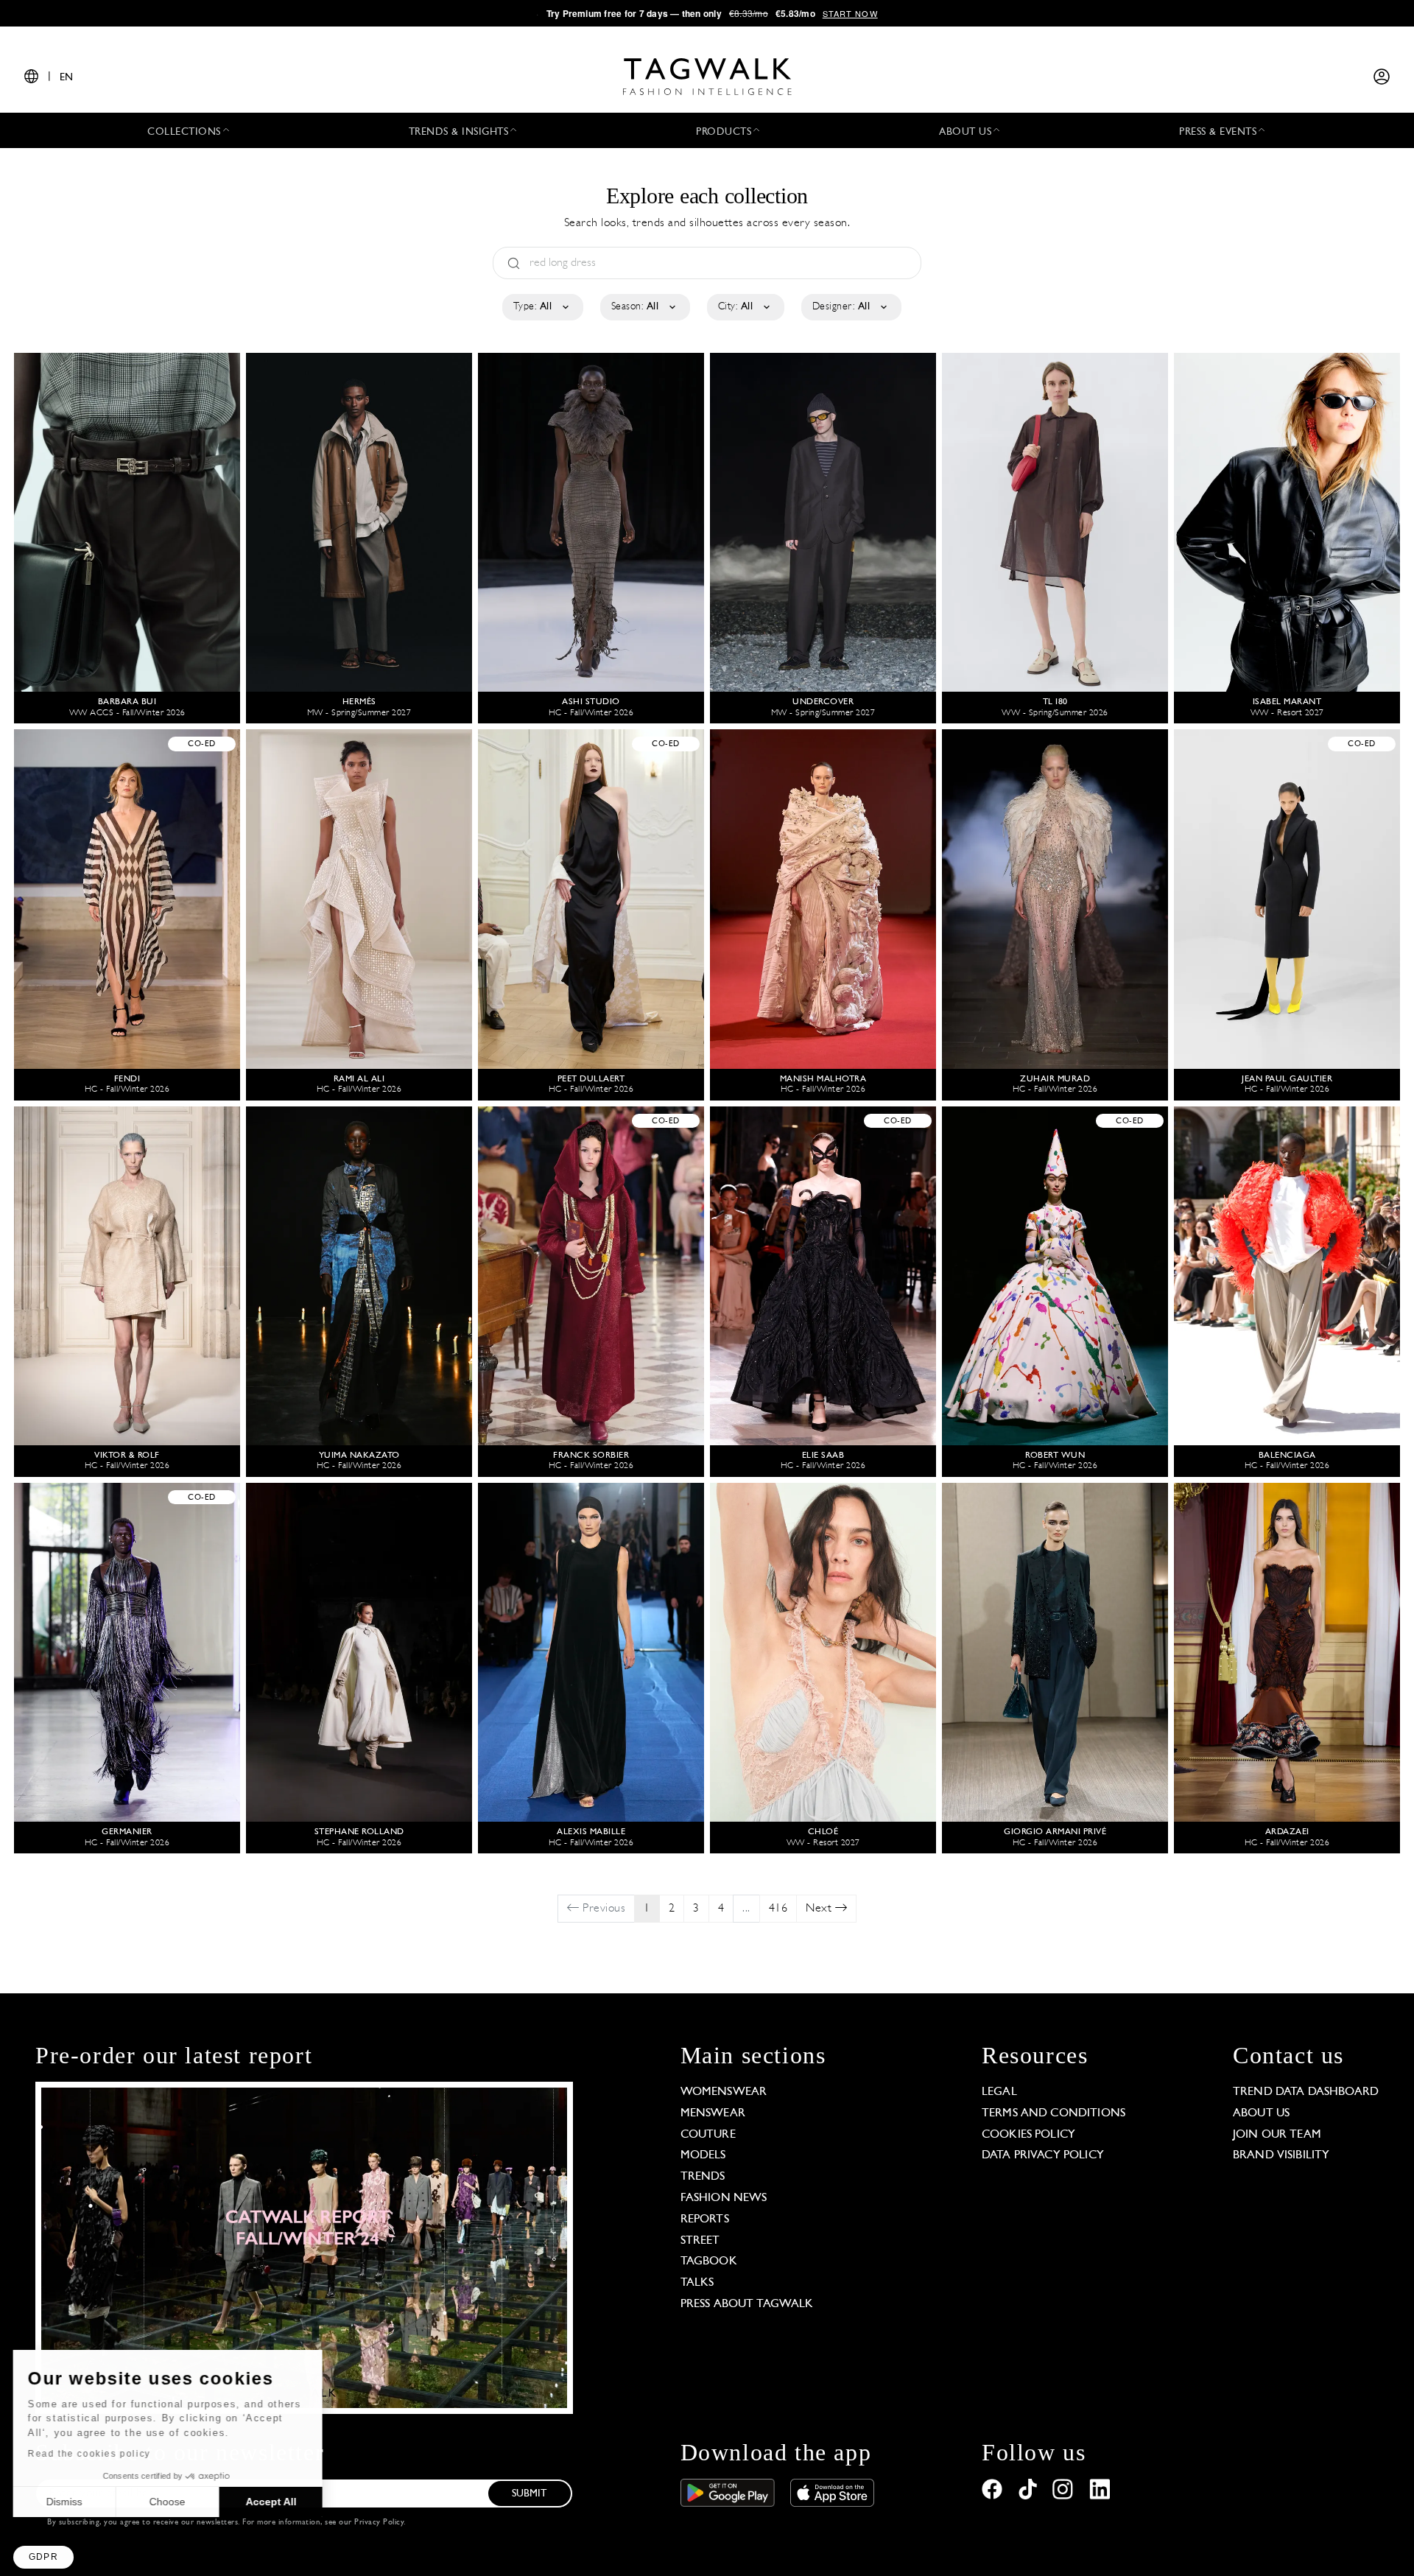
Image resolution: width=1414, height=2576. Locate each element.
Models (703, 2155)
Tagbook (709, 2261)
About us (1261, 2113)
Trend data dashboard (1306, 2092)
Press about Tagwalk (747, 2304)
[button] (43, 2557)
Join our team (1277, 2135)
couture (708, 2135)
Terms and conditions (1054, 2113)
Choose (169, 2502)
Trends (703, 2177)
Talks (697, 2283)
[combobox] (542, 307)
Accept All (273, 2502)
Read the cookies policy (91, 2454)
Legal (999, 2092)
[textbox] (542, 307)
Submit (530, 2494)
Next (820, 1909)
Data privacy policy (1043, 2155)
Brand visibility (1281, 2155)
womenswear (724, 2092)
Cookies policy (1028, 2135)
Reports (705, 2219)
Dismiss (66, 2502)
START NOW (850, 13)
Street (700, 2241)
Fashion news (724, 2198)
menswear (713, 2113)
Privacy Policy (379, 2523)
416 (778, 1909)
